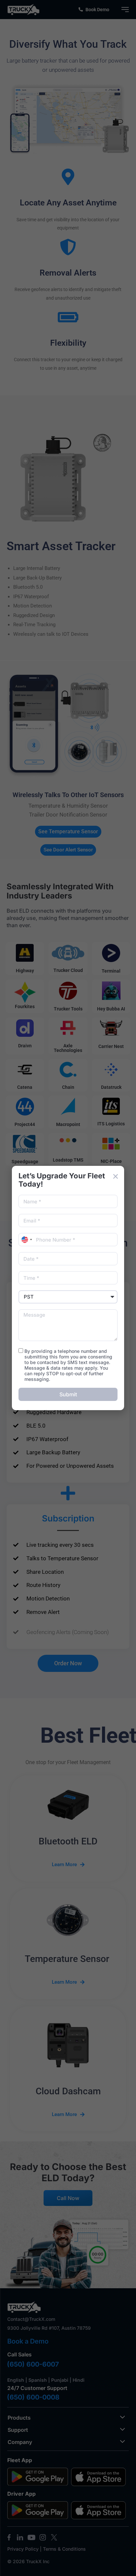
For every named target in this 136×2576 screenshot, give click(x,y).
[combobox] (26, 1240)
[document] (68, 1288)
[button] (116, 1176)
